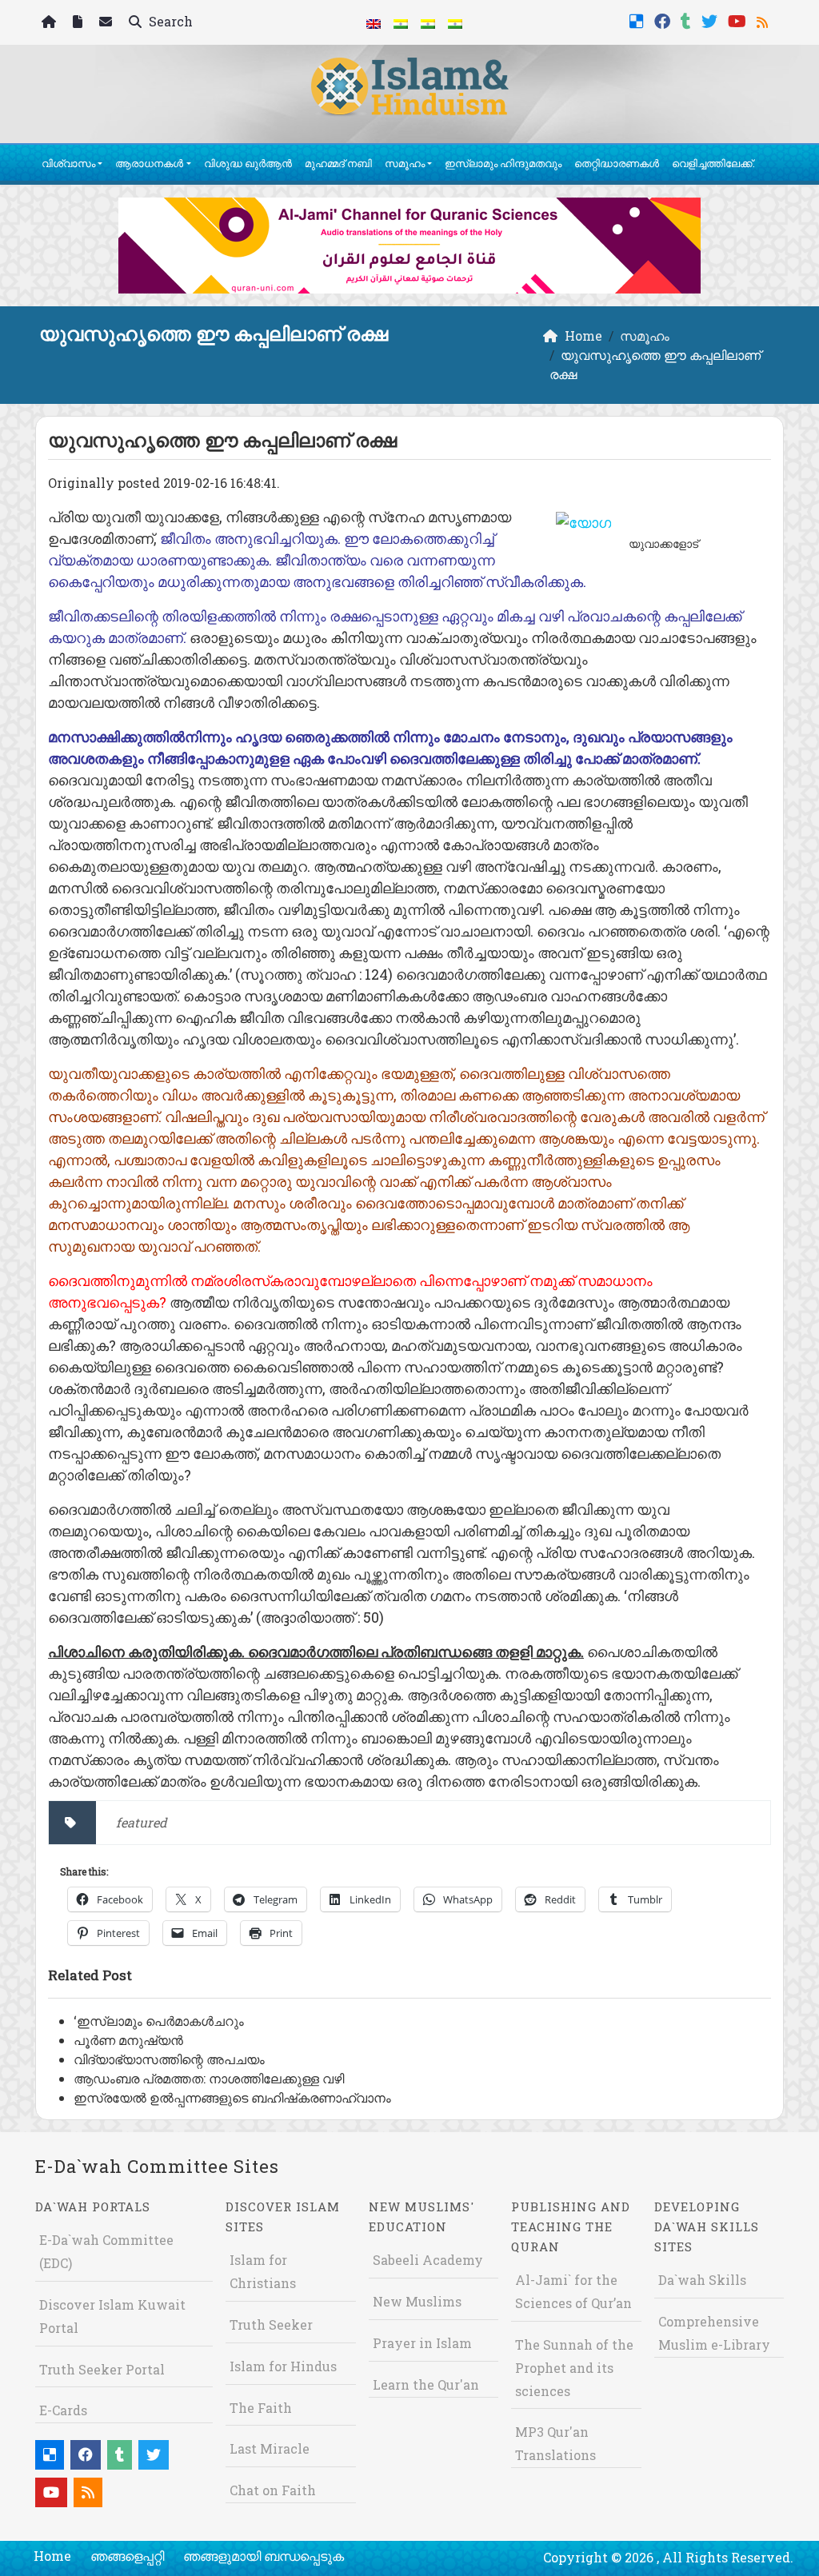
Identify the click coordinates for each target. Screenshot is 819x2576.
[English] (374, 22)
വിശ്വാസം (68, 163)
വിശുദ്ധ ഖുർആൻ (248, 163)
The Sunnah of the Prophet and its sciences (574, 2368)
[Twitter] (711, 20)
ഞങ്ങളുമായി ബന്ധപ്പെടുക (264, 2556)
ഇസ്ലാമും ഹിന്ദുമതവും (503, 163)
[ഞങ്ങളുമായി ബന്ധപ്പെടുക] (108, 23)
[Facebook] (664, 20)
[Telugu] (428, 22)
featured (142, 1822)
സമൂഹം (405, 163)
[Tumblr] (688, 20)
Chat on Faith (273, 2490)
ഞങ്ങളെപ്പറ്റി (127, 2556)
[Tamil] (455, 22)
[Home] (51, 23)
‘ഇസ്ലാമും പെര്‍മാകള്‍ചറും (159, 2021)
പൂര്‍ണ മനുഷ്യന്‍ (128, 2040)
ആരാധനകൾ (149, 163)
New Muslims (417, 2301)
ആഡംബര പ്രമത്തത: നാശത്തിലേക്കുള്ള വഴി (209, 2078)
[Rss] (764, 20)
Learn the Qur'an (426, 2384)
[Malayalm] (401, 22)
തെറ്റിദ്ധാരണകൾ (617, 163)
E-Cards (63, 2410)
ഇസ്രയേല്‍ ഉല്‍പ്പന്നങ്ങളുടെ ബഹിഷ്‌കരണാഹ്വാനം (232, 2097)
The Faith (261, 2408)
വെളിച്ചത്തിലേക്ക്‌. (713, 163)
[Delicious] (639, 20)
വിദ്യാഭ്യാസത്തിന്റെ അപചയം (169, 2059)
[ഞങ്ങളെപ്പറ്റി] (80, 23)
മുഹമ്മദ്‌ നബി (338, 163)
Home (52, 2556)
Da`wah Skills (702, 2280)
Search (169, 21)
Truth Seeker (271, 2324)
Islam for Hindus (283, 2366)
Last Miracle (270, 2448)
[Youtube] (739, 20)
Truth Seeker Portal (102, 2369)
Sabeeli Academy (428, 2260)
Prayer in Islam (422, 2343)
